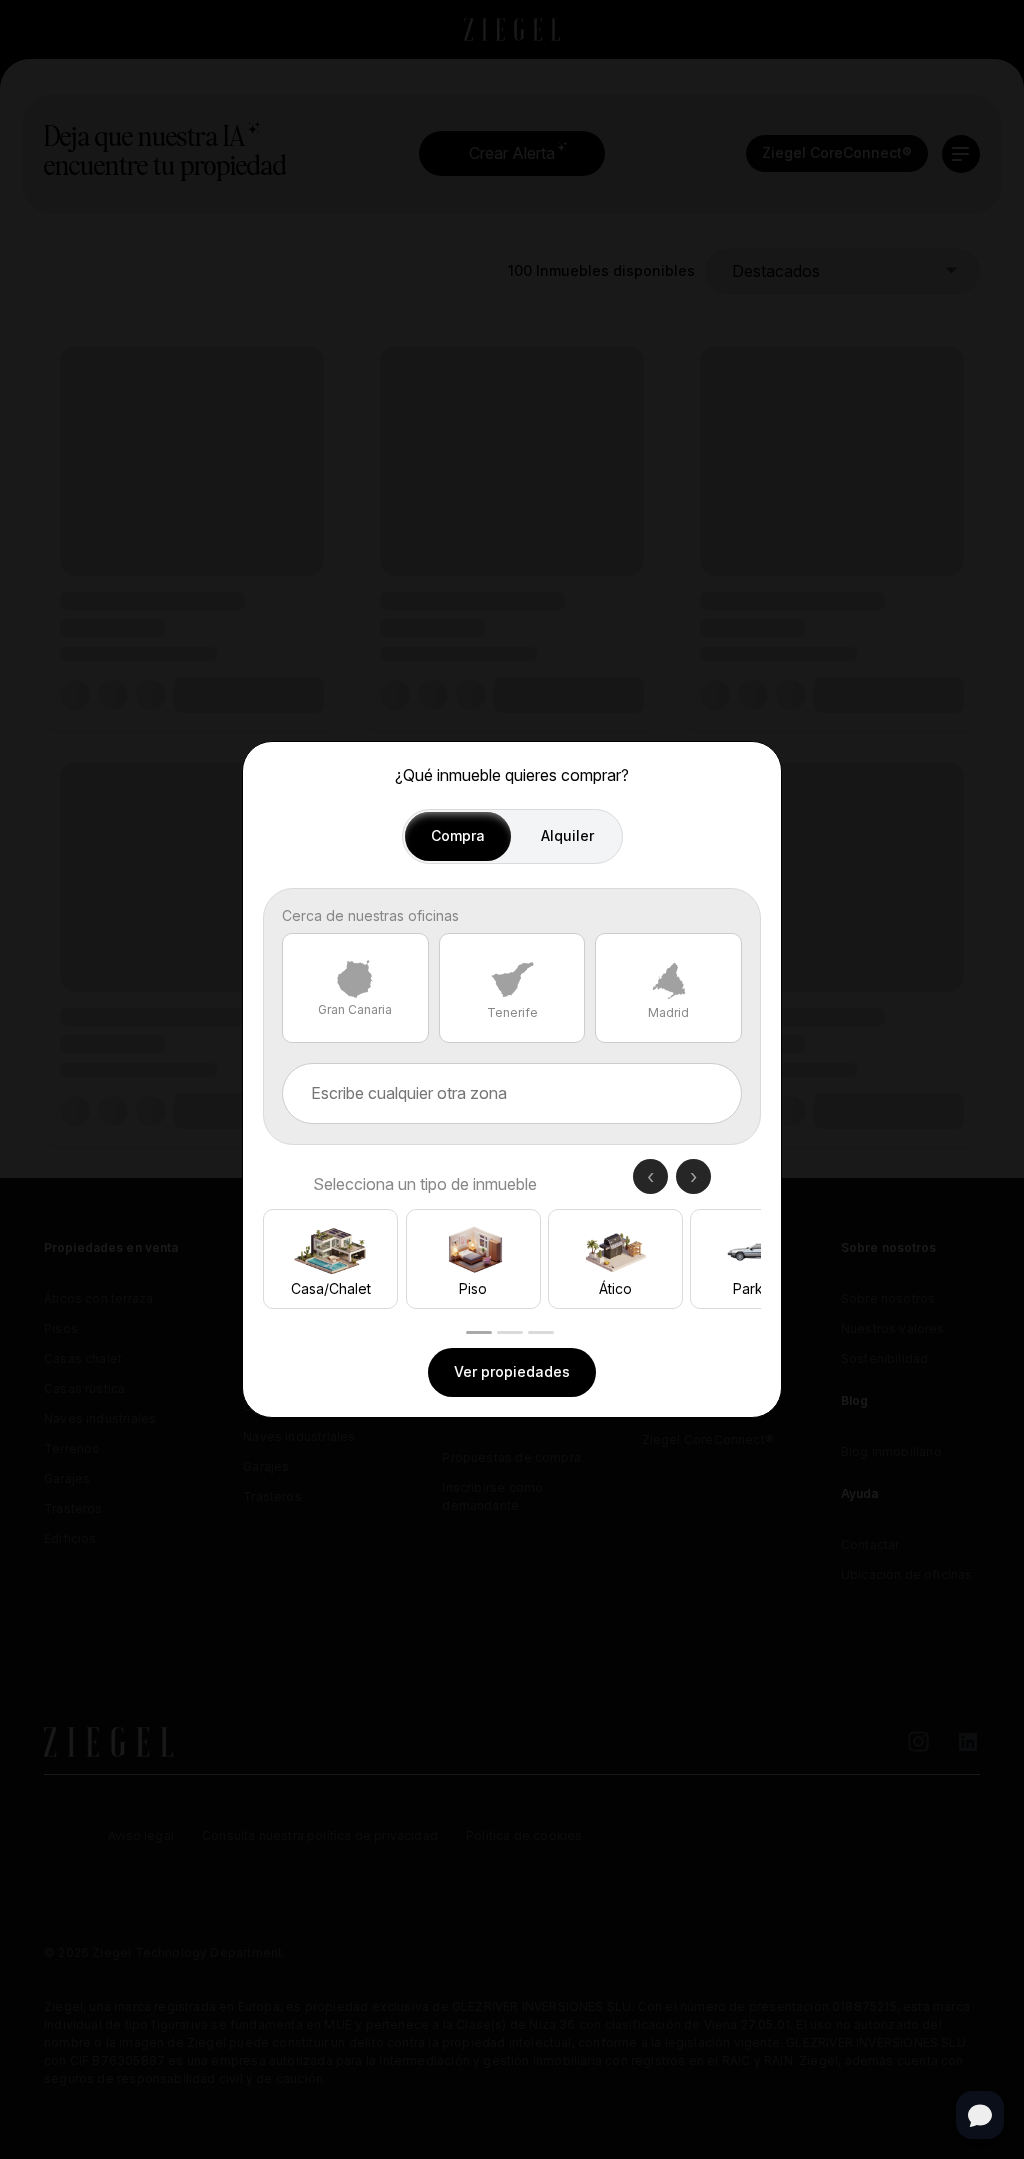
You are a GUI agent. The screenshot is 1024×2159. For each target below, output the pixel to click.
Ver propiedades (512, 1371)
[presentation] (650, 1176)
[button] (479, 1332)
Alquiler (567, 835)
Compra (458, 835)
